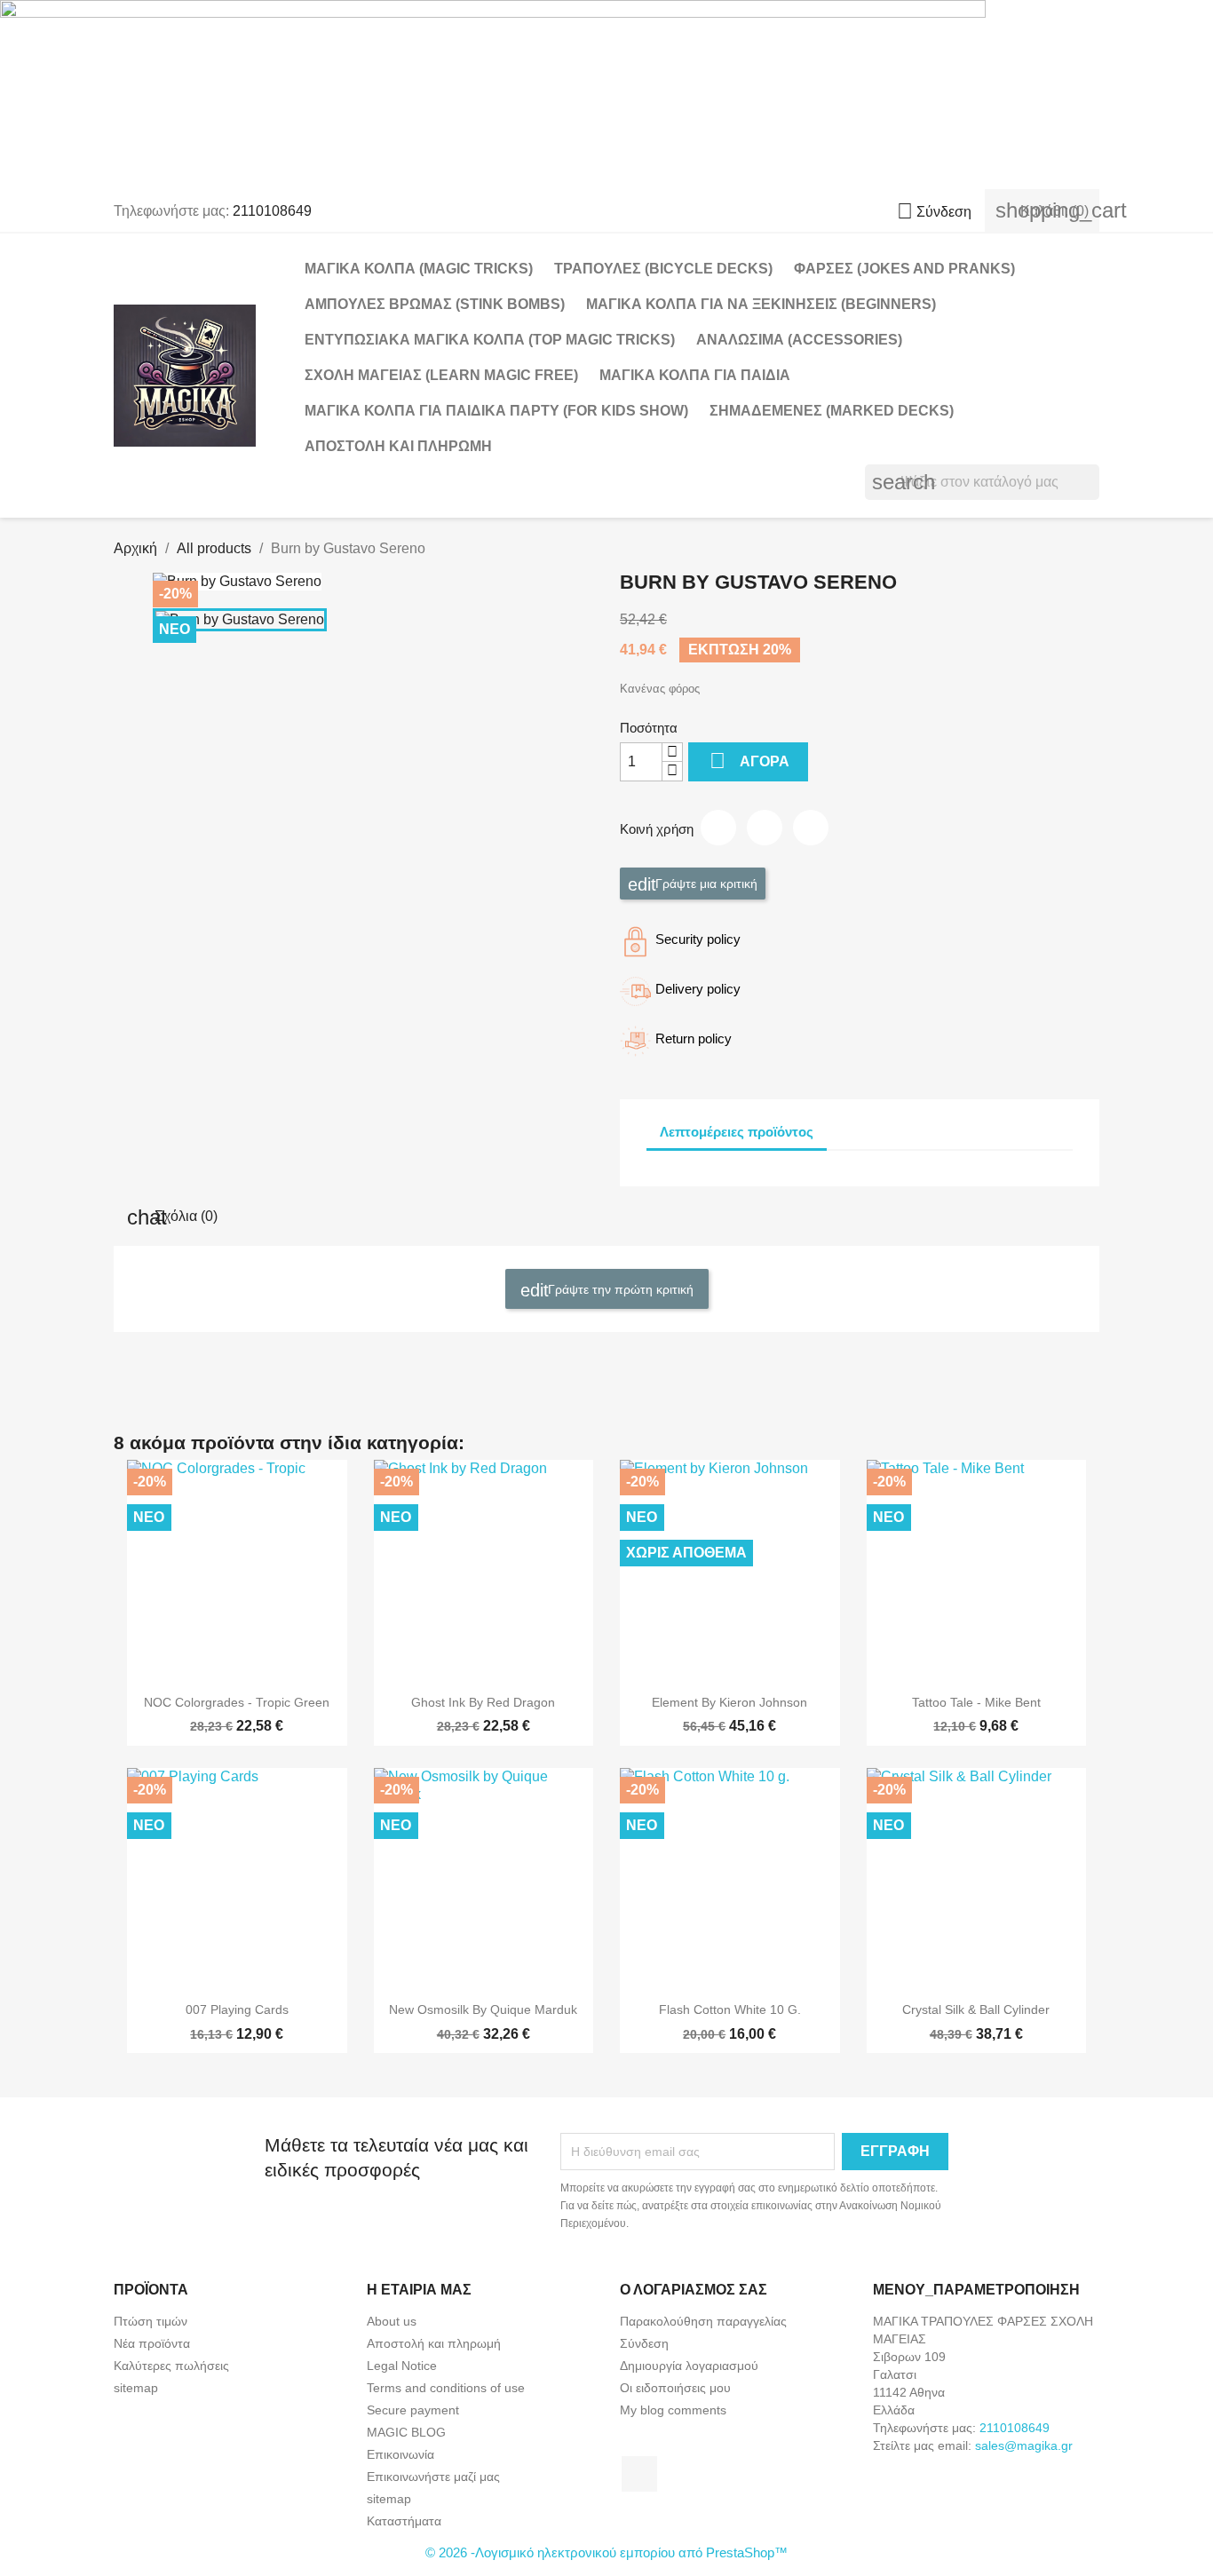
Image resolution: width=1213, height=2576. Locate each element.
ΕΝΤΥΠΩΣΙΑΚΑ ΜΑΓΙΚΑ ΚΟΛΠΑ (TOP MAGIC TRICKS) (490, 340)
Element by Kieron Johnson (729, 1702)
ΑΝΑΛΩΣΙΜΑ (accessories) (799, 340)
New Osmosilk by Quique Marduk (483, 2009)
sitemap (136, 2388)
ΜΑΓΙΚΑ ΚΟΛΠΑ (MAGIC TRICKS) (419, 269)
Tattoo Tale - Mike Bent (976, 1702)
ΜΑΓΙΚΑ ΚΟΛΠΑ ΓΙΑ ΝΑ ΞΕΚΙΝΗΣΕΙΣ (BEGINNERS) (761, 304)
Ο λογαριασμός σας (694, 2290)
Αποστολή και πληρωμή (398, 446)
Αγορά (749, 761)
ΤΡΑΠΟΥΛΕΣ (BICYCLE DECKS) (663, 269)
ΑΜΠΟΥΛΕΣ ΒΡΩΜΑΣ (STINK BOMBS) (435, 304)
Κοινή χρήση (718, 828)
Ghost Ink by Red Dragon (483, 1702)
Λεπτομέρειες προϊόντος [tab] (737, 1132)
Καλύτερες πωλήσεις (171, 2366)
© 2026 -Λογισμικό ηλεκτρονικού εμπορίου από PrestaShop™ (606, 2552)
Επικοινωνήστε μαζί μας (433, 2477)
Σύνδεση (644, 2343)
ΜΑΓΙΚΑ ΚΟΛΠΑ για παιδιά (695, 375)
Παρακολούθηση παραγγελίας (703, 2321)
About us (392, 2321)
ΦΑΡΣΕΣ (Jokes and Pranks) (904, 269)
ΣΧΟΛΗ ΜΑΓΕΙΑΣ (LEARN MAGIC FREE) (441, 375)
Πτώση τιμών (151, 2321)
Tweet (765, 828)
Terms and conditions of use (446, 2388)
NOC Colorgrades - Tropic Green (237, 1702)
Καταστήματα (404, 2521)
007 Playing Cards (237, 2009)
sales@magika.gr (1024, 2445)
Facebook (639, 2474)
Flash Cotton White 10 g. (730, 2009)
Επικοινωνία (400, 2454)
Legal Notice (402, 2366)
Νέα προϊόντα (152, 2343)
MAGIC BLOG (406, 2432)
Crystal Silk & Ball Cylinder (976, 2009)
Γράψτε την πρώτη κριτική (619, 1288)
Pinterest (811, 828)
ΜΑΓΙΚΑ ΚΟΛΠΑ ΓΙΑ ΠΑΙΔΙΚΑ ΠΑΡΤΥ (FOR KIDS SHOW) (496, 411)
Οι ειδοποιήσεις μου (675, 2388)
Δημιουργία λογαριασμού (689, 2366)
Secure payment (413, 2410)
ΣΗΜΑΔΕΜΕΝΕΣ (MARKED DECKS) (832, 411)
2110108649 (272, 211)
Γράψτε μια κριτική (705, 883)
